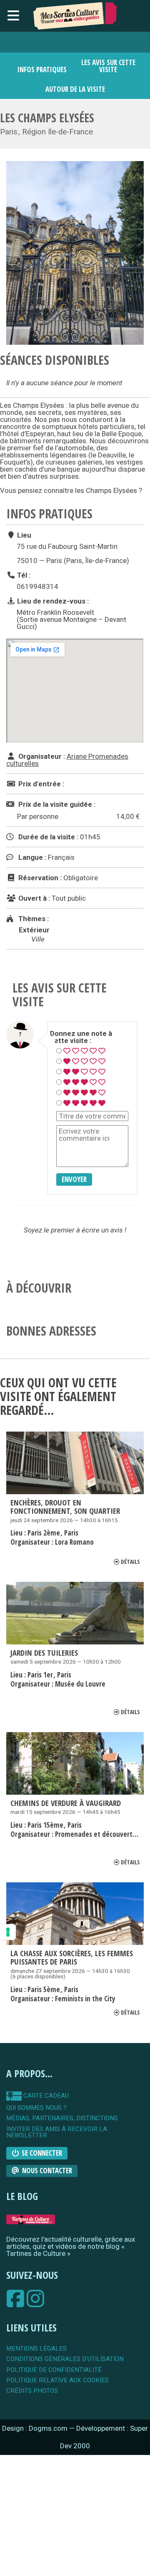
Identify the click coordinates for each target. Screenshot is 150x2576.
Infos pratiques (42, 69)
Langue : (31, 857)
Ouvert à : (33, 898)
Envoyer (74, 1179)
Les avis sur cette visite (108, 66)
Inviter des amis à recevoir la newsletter (57, 2133)
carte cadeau (45, 2096)
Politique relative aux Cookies (57, 2380)
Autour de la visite (75, 89)
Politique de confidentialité (54, 2370)
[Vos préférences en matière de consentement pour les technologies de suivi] (8, 1932)
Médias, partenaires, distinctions (62, 2118)
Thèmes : (33, 919)
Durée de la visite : (47, 837)
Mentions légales (36, 2349)
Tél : (23, 575)
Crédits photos (32, 2391)
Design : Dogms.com (36, 2428)
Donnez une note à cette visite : (81, 1037)
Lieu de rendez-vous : (52, 601)
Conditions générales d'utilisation (65, 2359)
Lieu (23, 535)
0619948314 (37, 586)
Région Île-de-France (57, 132)
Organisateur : (41, 756)
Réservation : (39, 878)
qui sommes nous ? (36, 2108)
